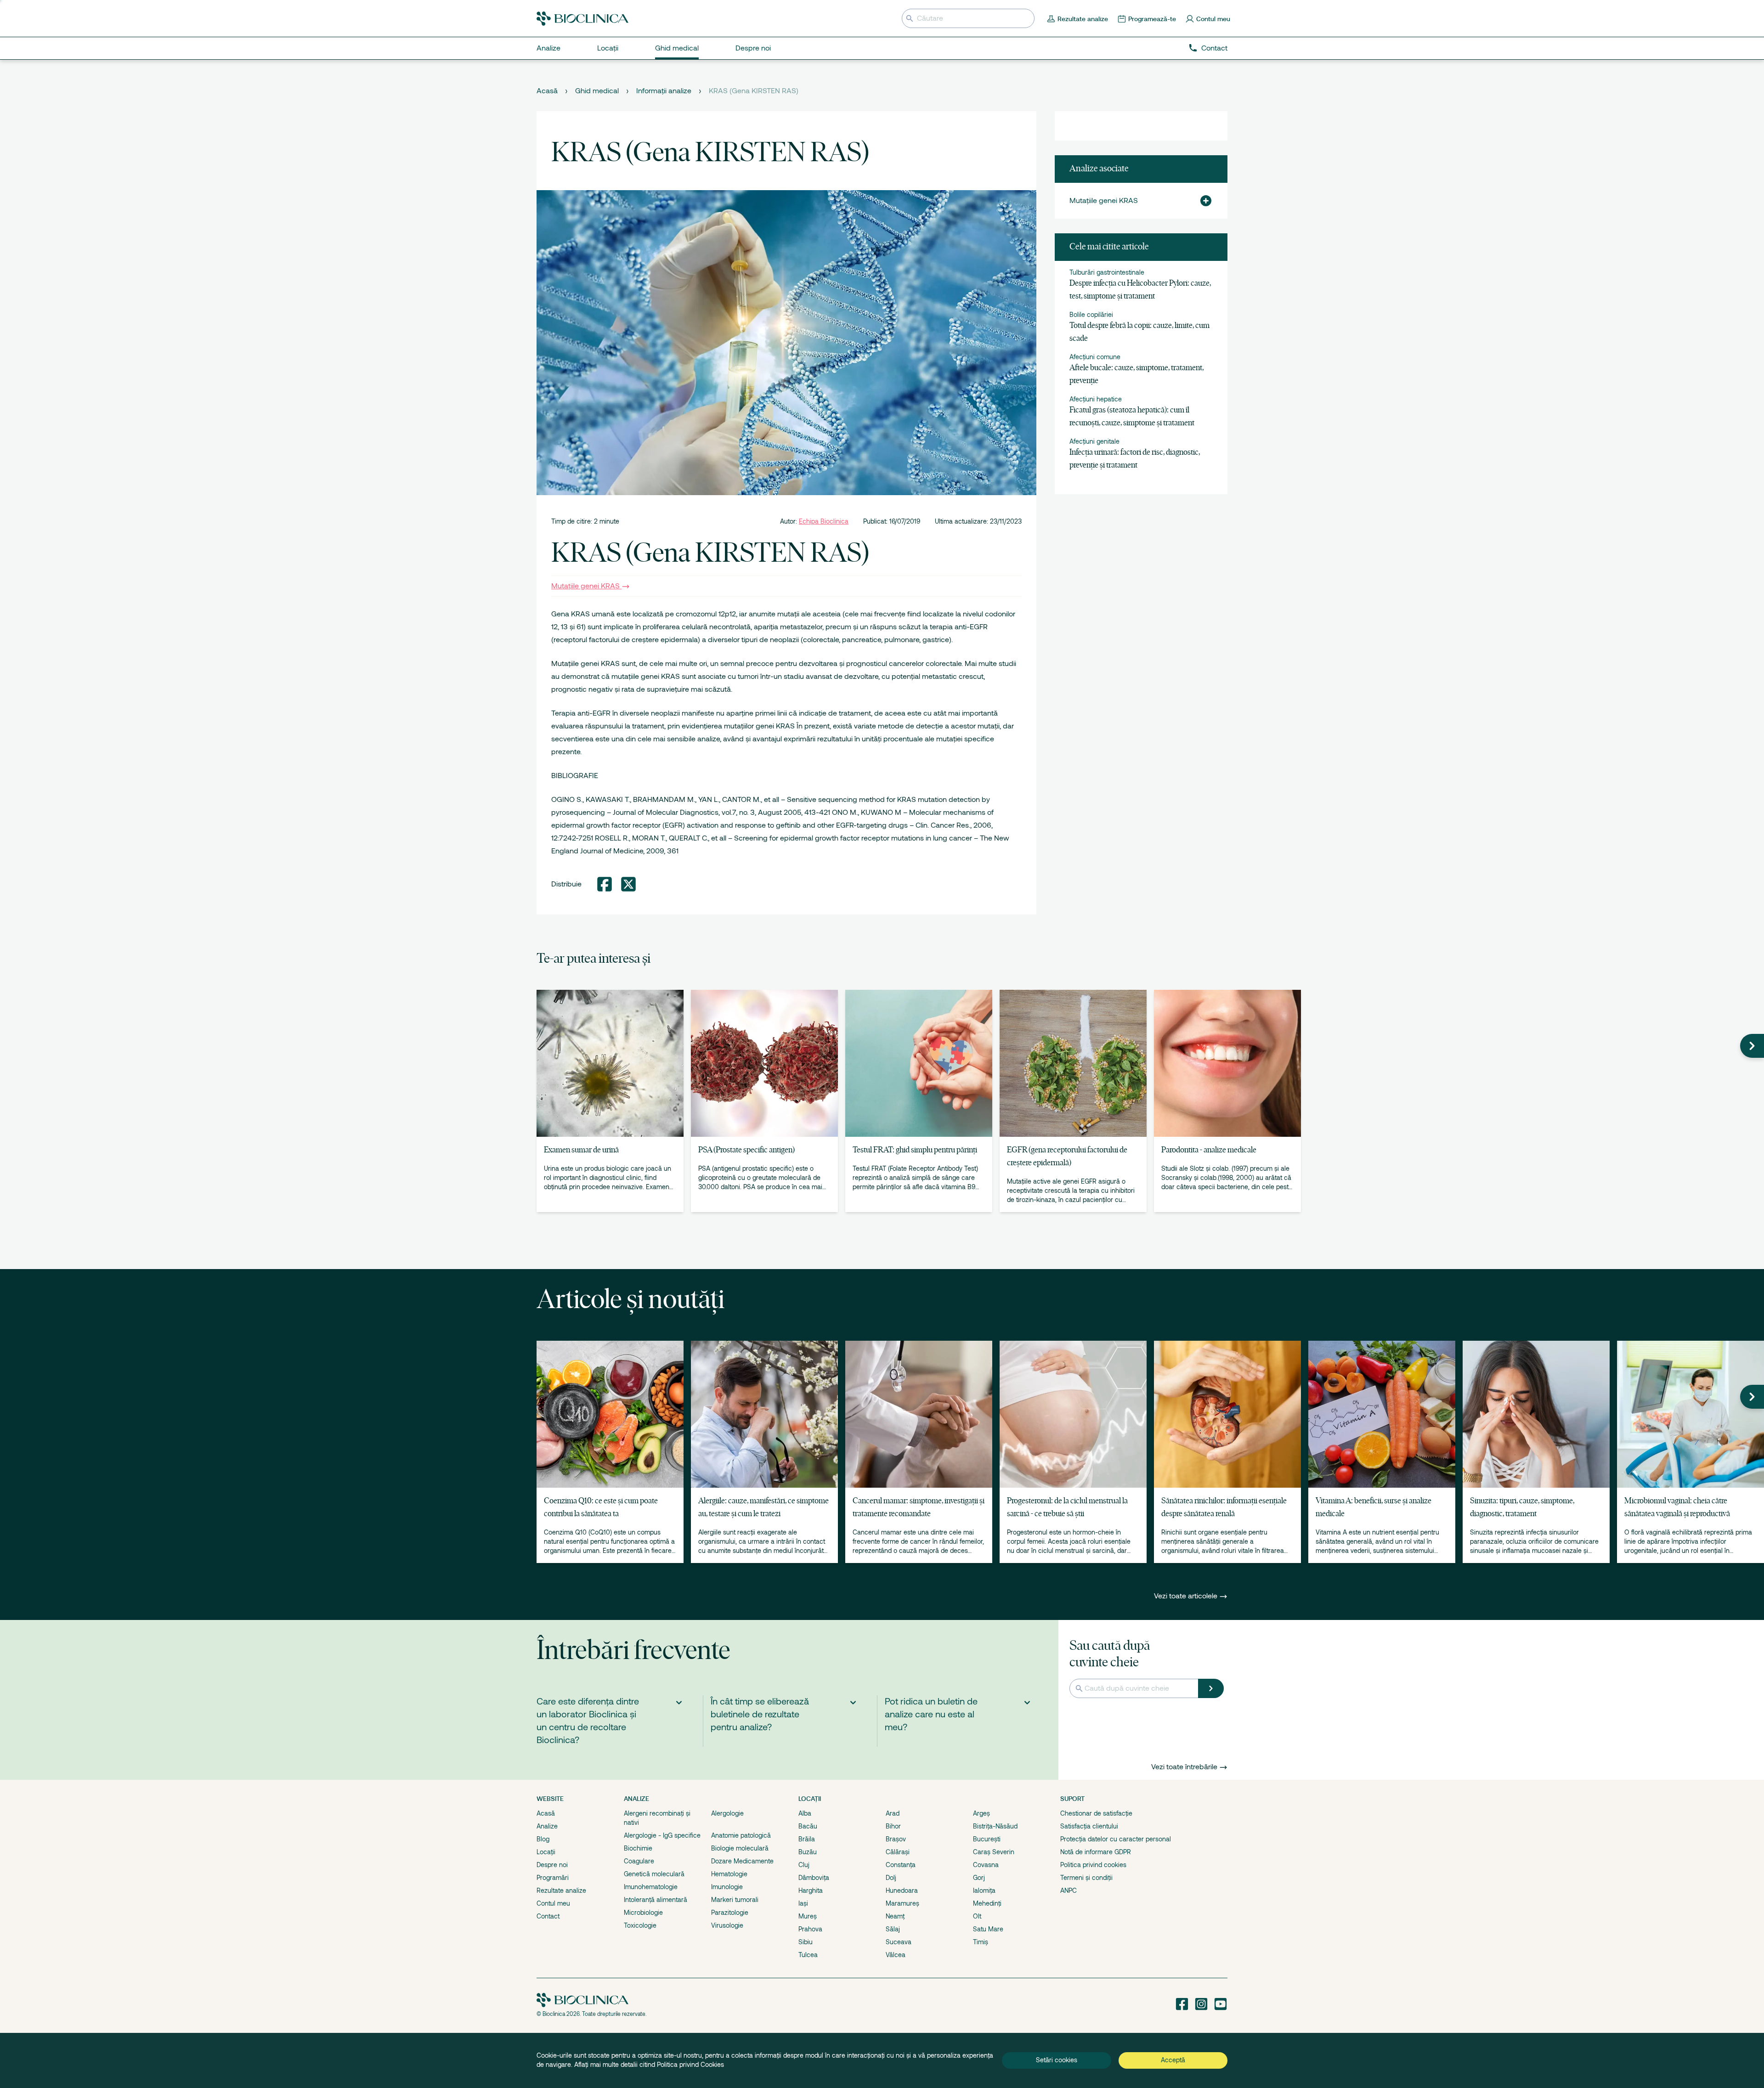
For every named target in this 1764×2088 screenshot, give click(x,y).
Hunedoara (902, 1890)
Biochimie (638, 1848)
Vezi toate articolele (1187, 1596)
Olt (977, 1916)
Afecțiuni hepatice (1096, 399)
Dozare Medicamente (742, 1861)
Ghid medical (597, 91)
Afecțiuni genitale (1094, 441)
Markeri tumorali (735, 1900)
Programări (553, 1878)
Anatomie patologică (741, 1835)
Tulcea (808, 1955)
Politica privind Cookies (690, 2065)
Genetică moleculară (654, 1874)
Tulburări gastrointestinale (1107, 272)
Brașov (896, 1839)
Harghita (811, 1890)
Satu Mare (988, 1929)
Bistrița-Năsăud (995, 1826)
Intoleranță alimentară (656, 1900)
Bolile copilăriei (1091, 315)
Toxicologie (640, 1925)
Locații (546, 1852)
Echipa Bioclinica (824, 521)
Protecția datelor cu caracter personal (1116, 1839)
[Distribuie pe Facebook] (605, 884)
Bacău (808, 1826)
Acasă (547, 91)
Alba (805, 1813)
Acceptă (1173, 2060)
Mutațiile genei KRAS (585, 586)
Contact (1214, 48)
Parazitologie (730, 1913)
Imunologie (727, 1887)
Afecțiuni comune (1095, 357)
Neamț (895, 1916)
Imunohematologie (651, 1887)
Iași (803, 1903)
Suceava (899, 1942)
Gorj (979, 1878)
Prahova (810, 1929)
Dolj (891, 1878)
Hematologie (729, 1874)
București (987, 1839)
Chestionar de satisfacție (1096, 1813)
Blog (543, 1839)
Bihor (893, 1826)
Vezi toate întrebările (1184, 1767)
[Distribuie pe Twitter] (628, 884)
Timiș (981, 1942)
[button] (1202, 201)
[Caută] (1211, 1688)
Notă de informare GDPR (1096, 1852)
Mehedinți (987, 1903)
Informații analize (664, 91)
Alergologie (727, 1813)
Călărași (898, 1852)
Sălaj (893, 1929)
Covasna (986, 1865)
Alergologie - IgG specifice (662, 1835)
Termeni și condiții (1086, 1878)
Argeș (981, 1813)
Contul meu (553, 1903)
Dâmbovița (814, 1878)
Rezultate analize (561, 1890)
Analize (547, 1826)
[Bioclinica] (582, 19)
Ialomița (984, 1890)
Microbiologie (643, 1913)
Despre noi (552, 1865)
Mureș (808, 1916)
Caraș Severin (994, 1852)
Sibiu (806, 1942)
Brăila (807, 1839)
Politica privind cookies (1093, 1865)
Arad (893, 1813)
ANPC (1069, 1890)
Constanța (901, 1865)
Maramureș (902, 1903)
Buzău (808, 1852)
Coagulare (639, 1861)
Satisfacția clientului (1089, 1826)
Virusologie (727, 1925)
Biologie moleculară (740, 1848)
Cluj (804, 1865)
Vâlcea (896, 1955)
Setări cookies (1057, 2060)
